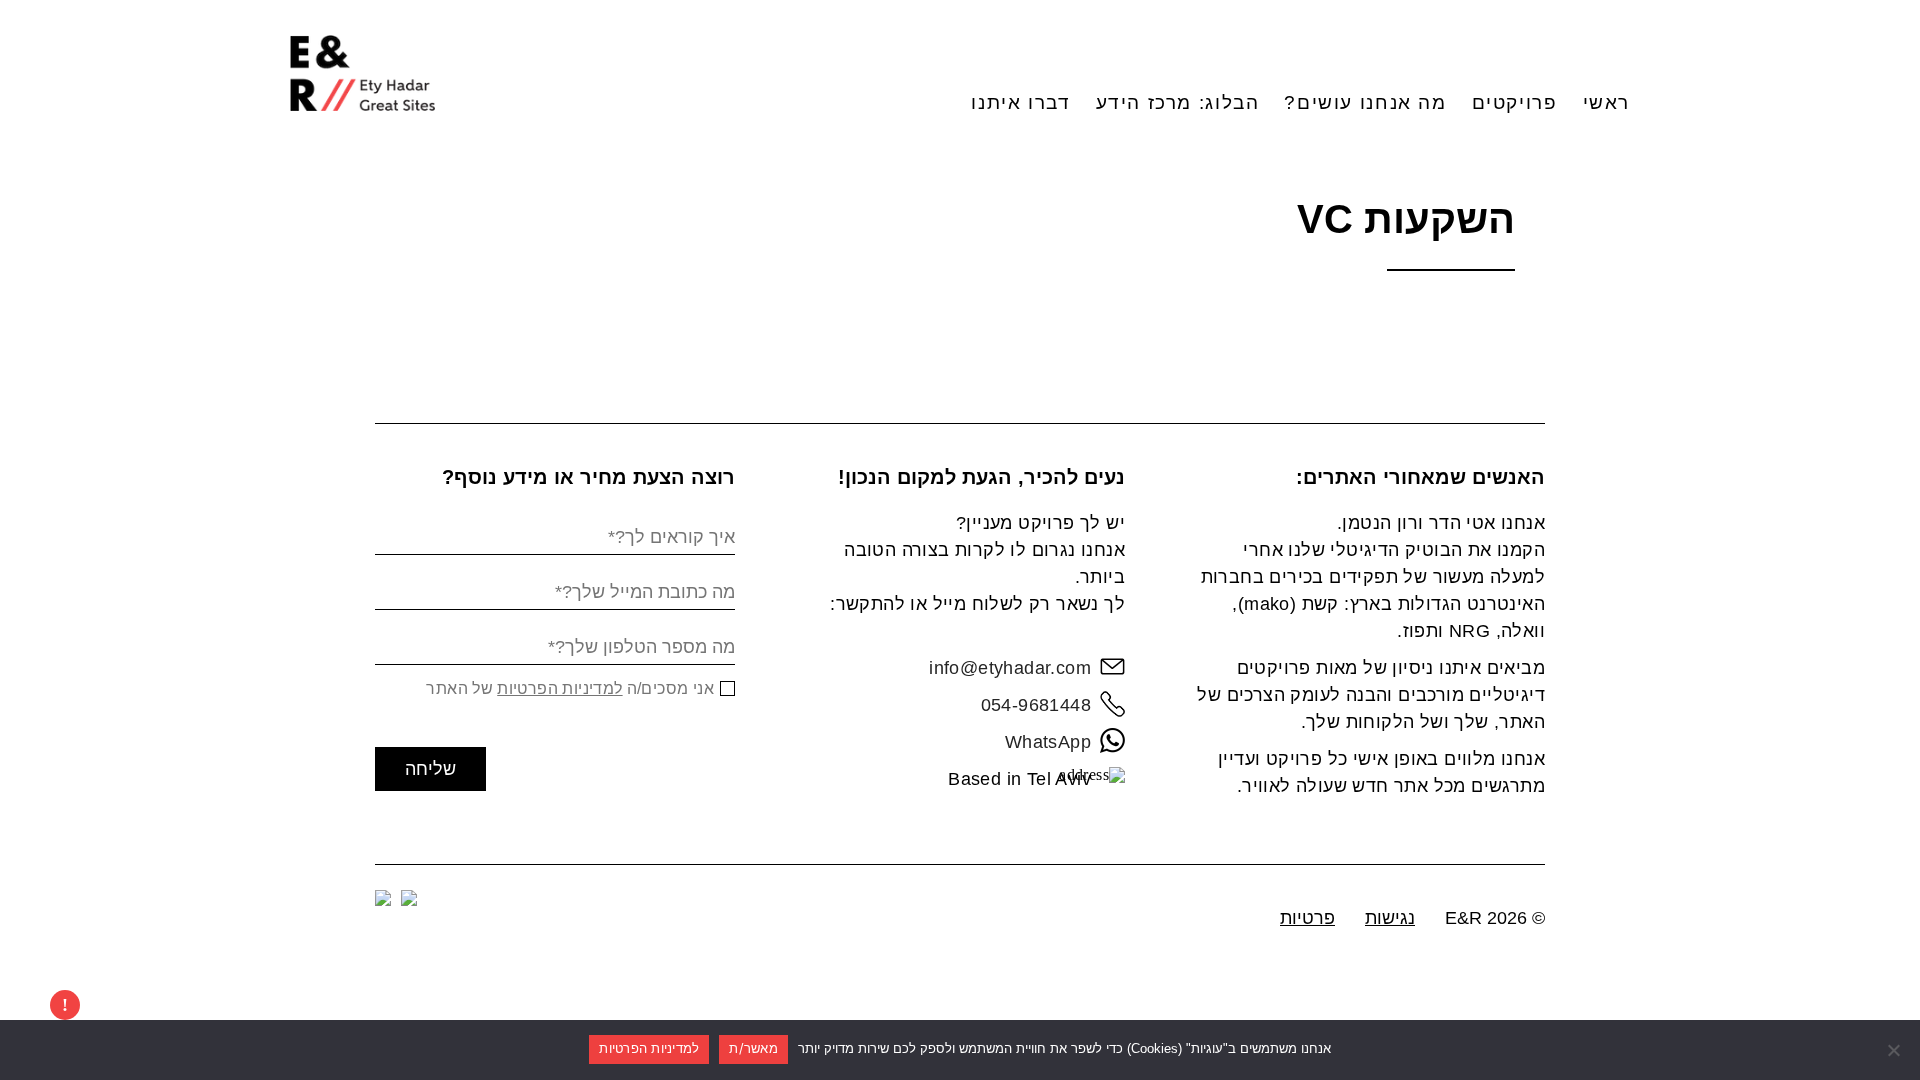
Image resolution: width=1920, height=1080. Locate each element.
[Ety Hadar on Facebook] (383, 898)
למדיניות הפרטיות (559, 688)
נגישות (1390, 918)
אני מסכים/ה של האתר (570, 688)
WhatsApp (1048, 742)
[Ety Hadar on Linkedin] (409, 898)
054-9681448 (1036, 705)
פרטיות (1307, 918)
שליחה (430, 769)
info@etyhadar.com (1010, 668)
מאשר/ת (753, 1048)
